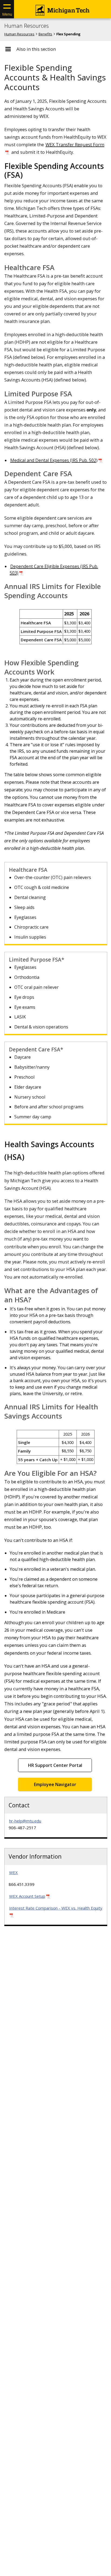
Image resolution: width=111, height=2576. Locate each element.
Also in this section (36, 49)
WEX (13, 1872)
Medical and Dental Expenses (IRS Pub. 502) (54, 460)
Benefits (45, 34)
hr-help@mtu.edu (25, 1821)
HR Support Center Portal (55, 1765)
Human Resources (27, 26)
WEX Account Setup (27, 1896)
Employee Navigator (55, 1784)
